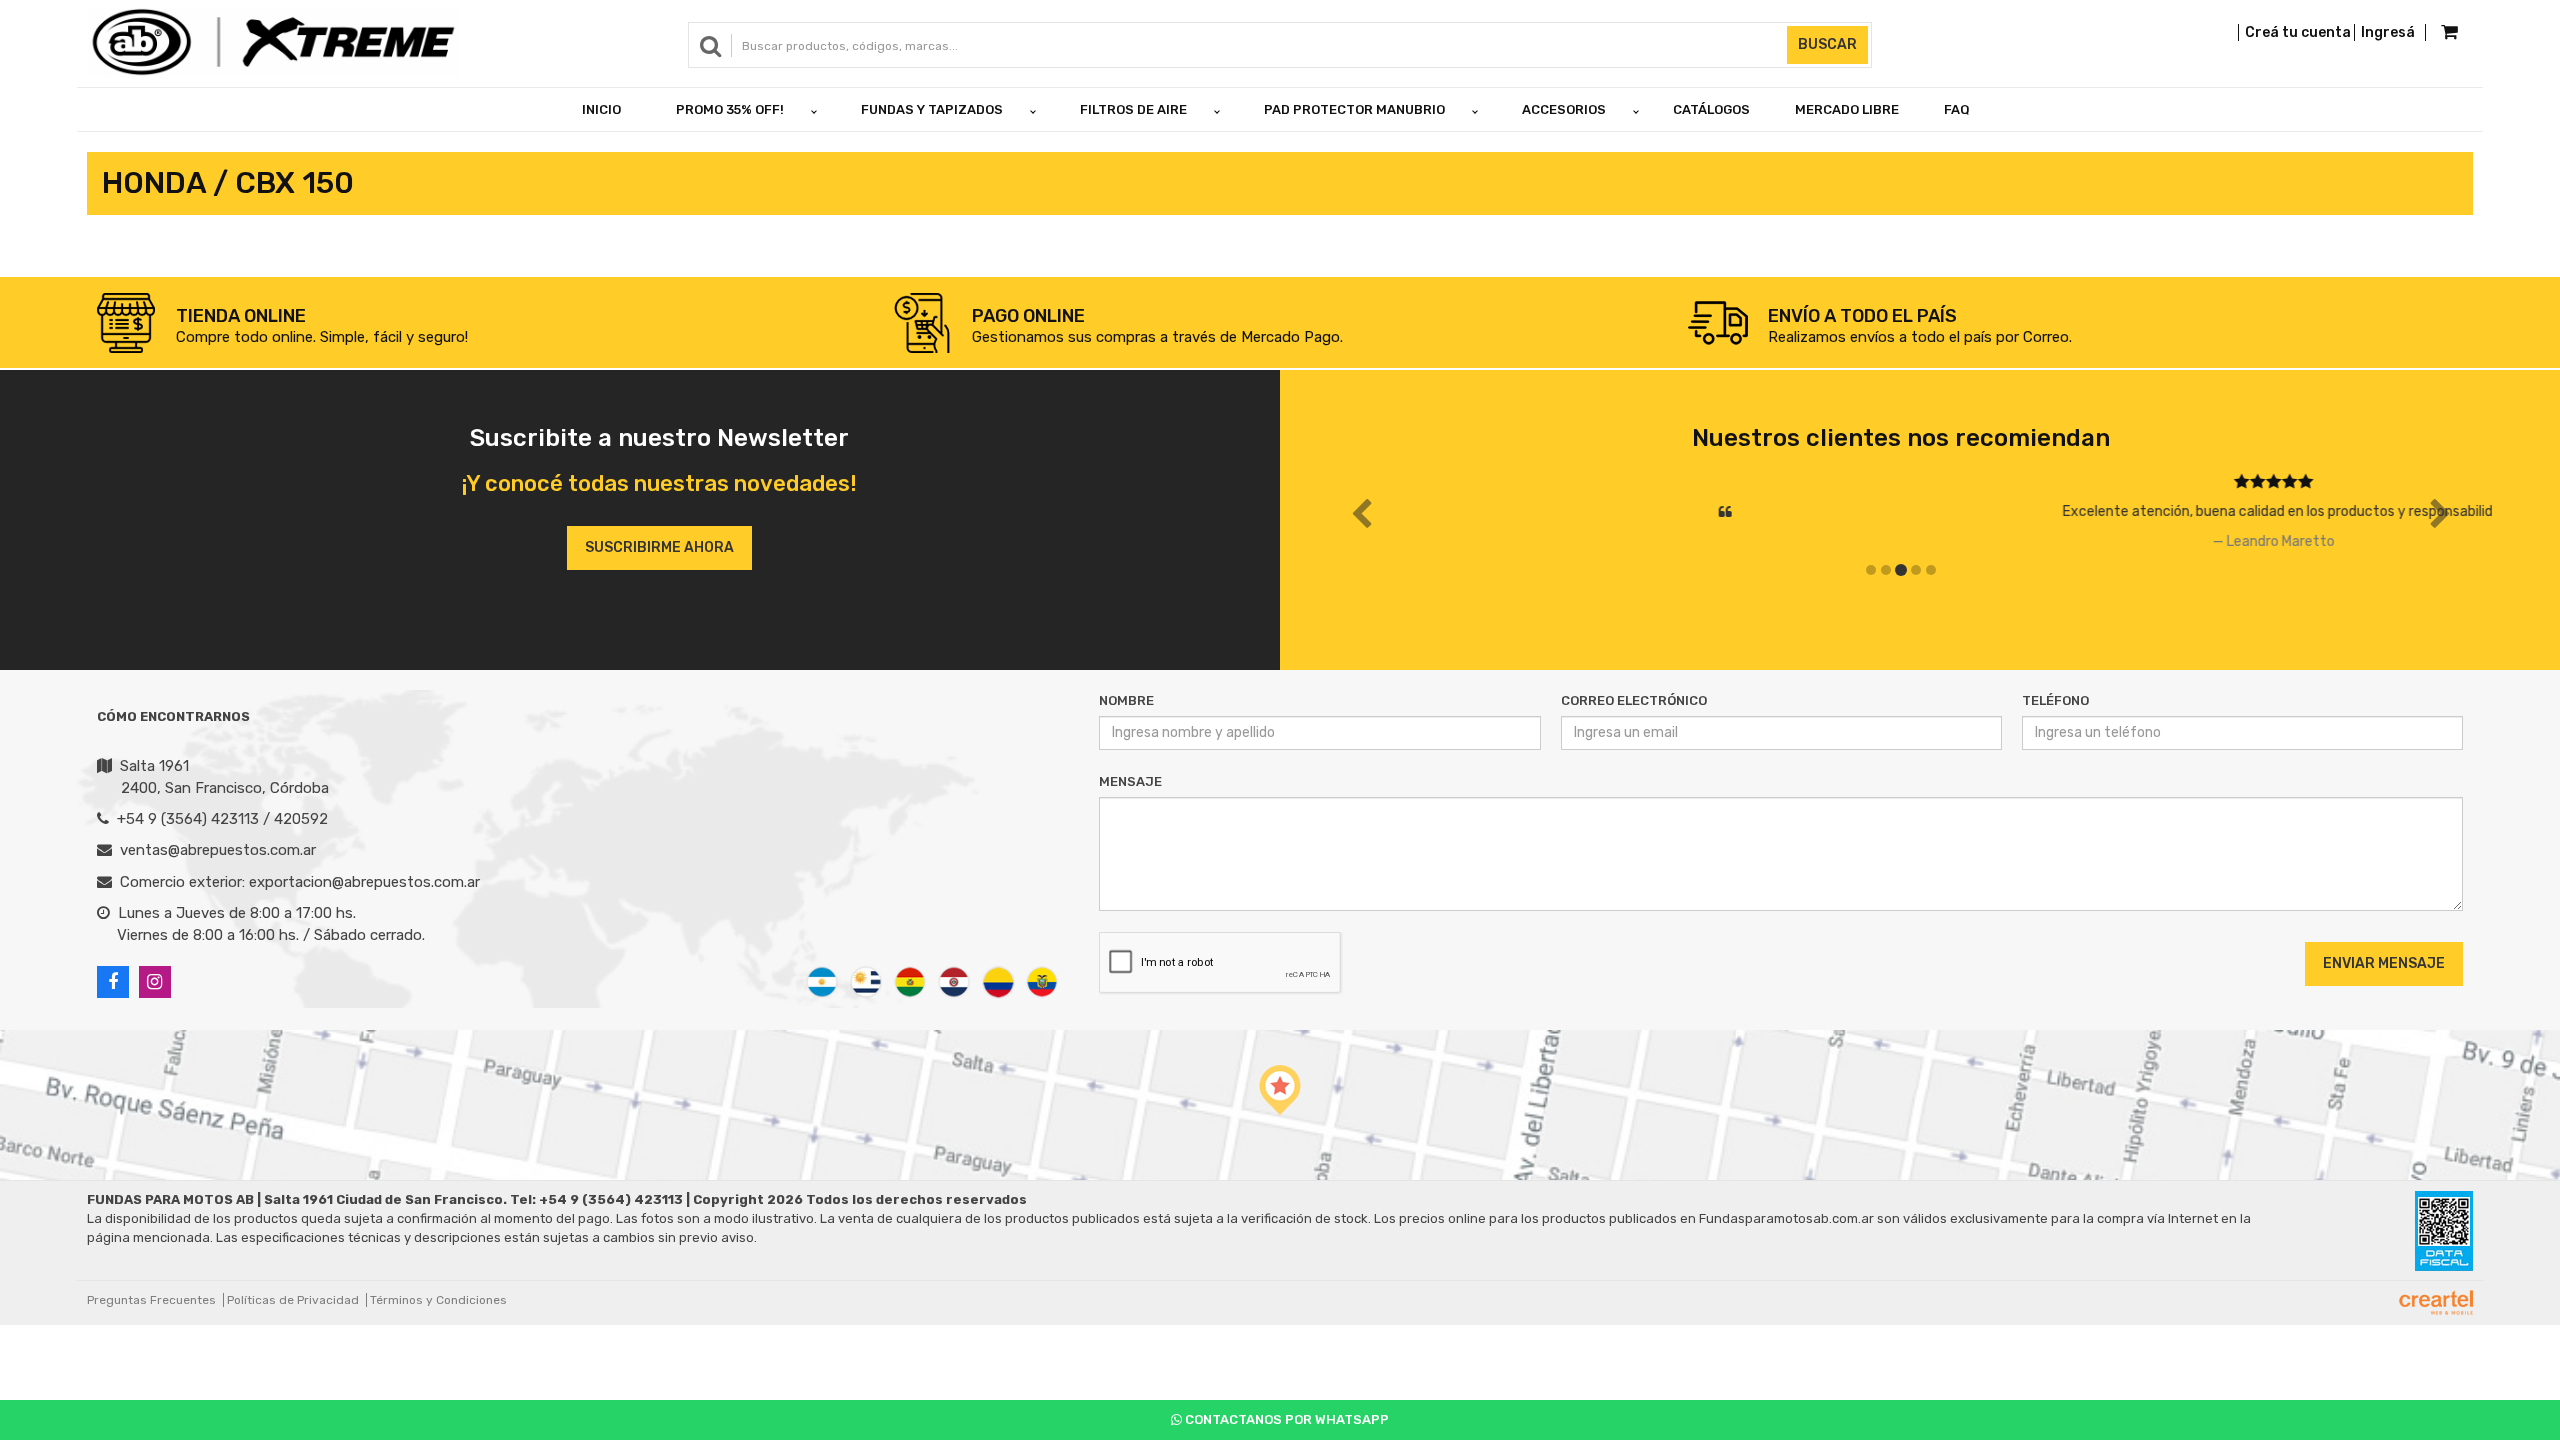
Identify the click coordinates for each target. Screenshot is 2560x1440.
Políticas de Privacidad (293, 1300)
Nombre (1126, 700)
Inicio (601, 109)
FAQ (1957, 109)
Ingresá (2388, 32)
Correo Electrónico (1634, 700)
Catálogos (1711, 109)
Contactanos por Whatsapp (1285, 1419)
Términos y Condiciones (438, 1300)
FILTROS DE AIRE (1133, 109)
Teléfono (2055, 700)
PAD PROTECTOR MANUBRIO (1354, 109)
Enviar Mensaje (2384, 963)
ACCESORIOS (1564, 109)
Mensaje (1130, 781)
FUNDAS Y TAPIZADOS (932, 109)
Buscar (1827, 44)
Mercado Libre (1847, 109)
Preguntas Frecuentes (151, 1300)
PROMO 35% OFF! (730, 109)
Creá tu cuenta (2298, 32)
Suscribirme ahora (659, 547)
